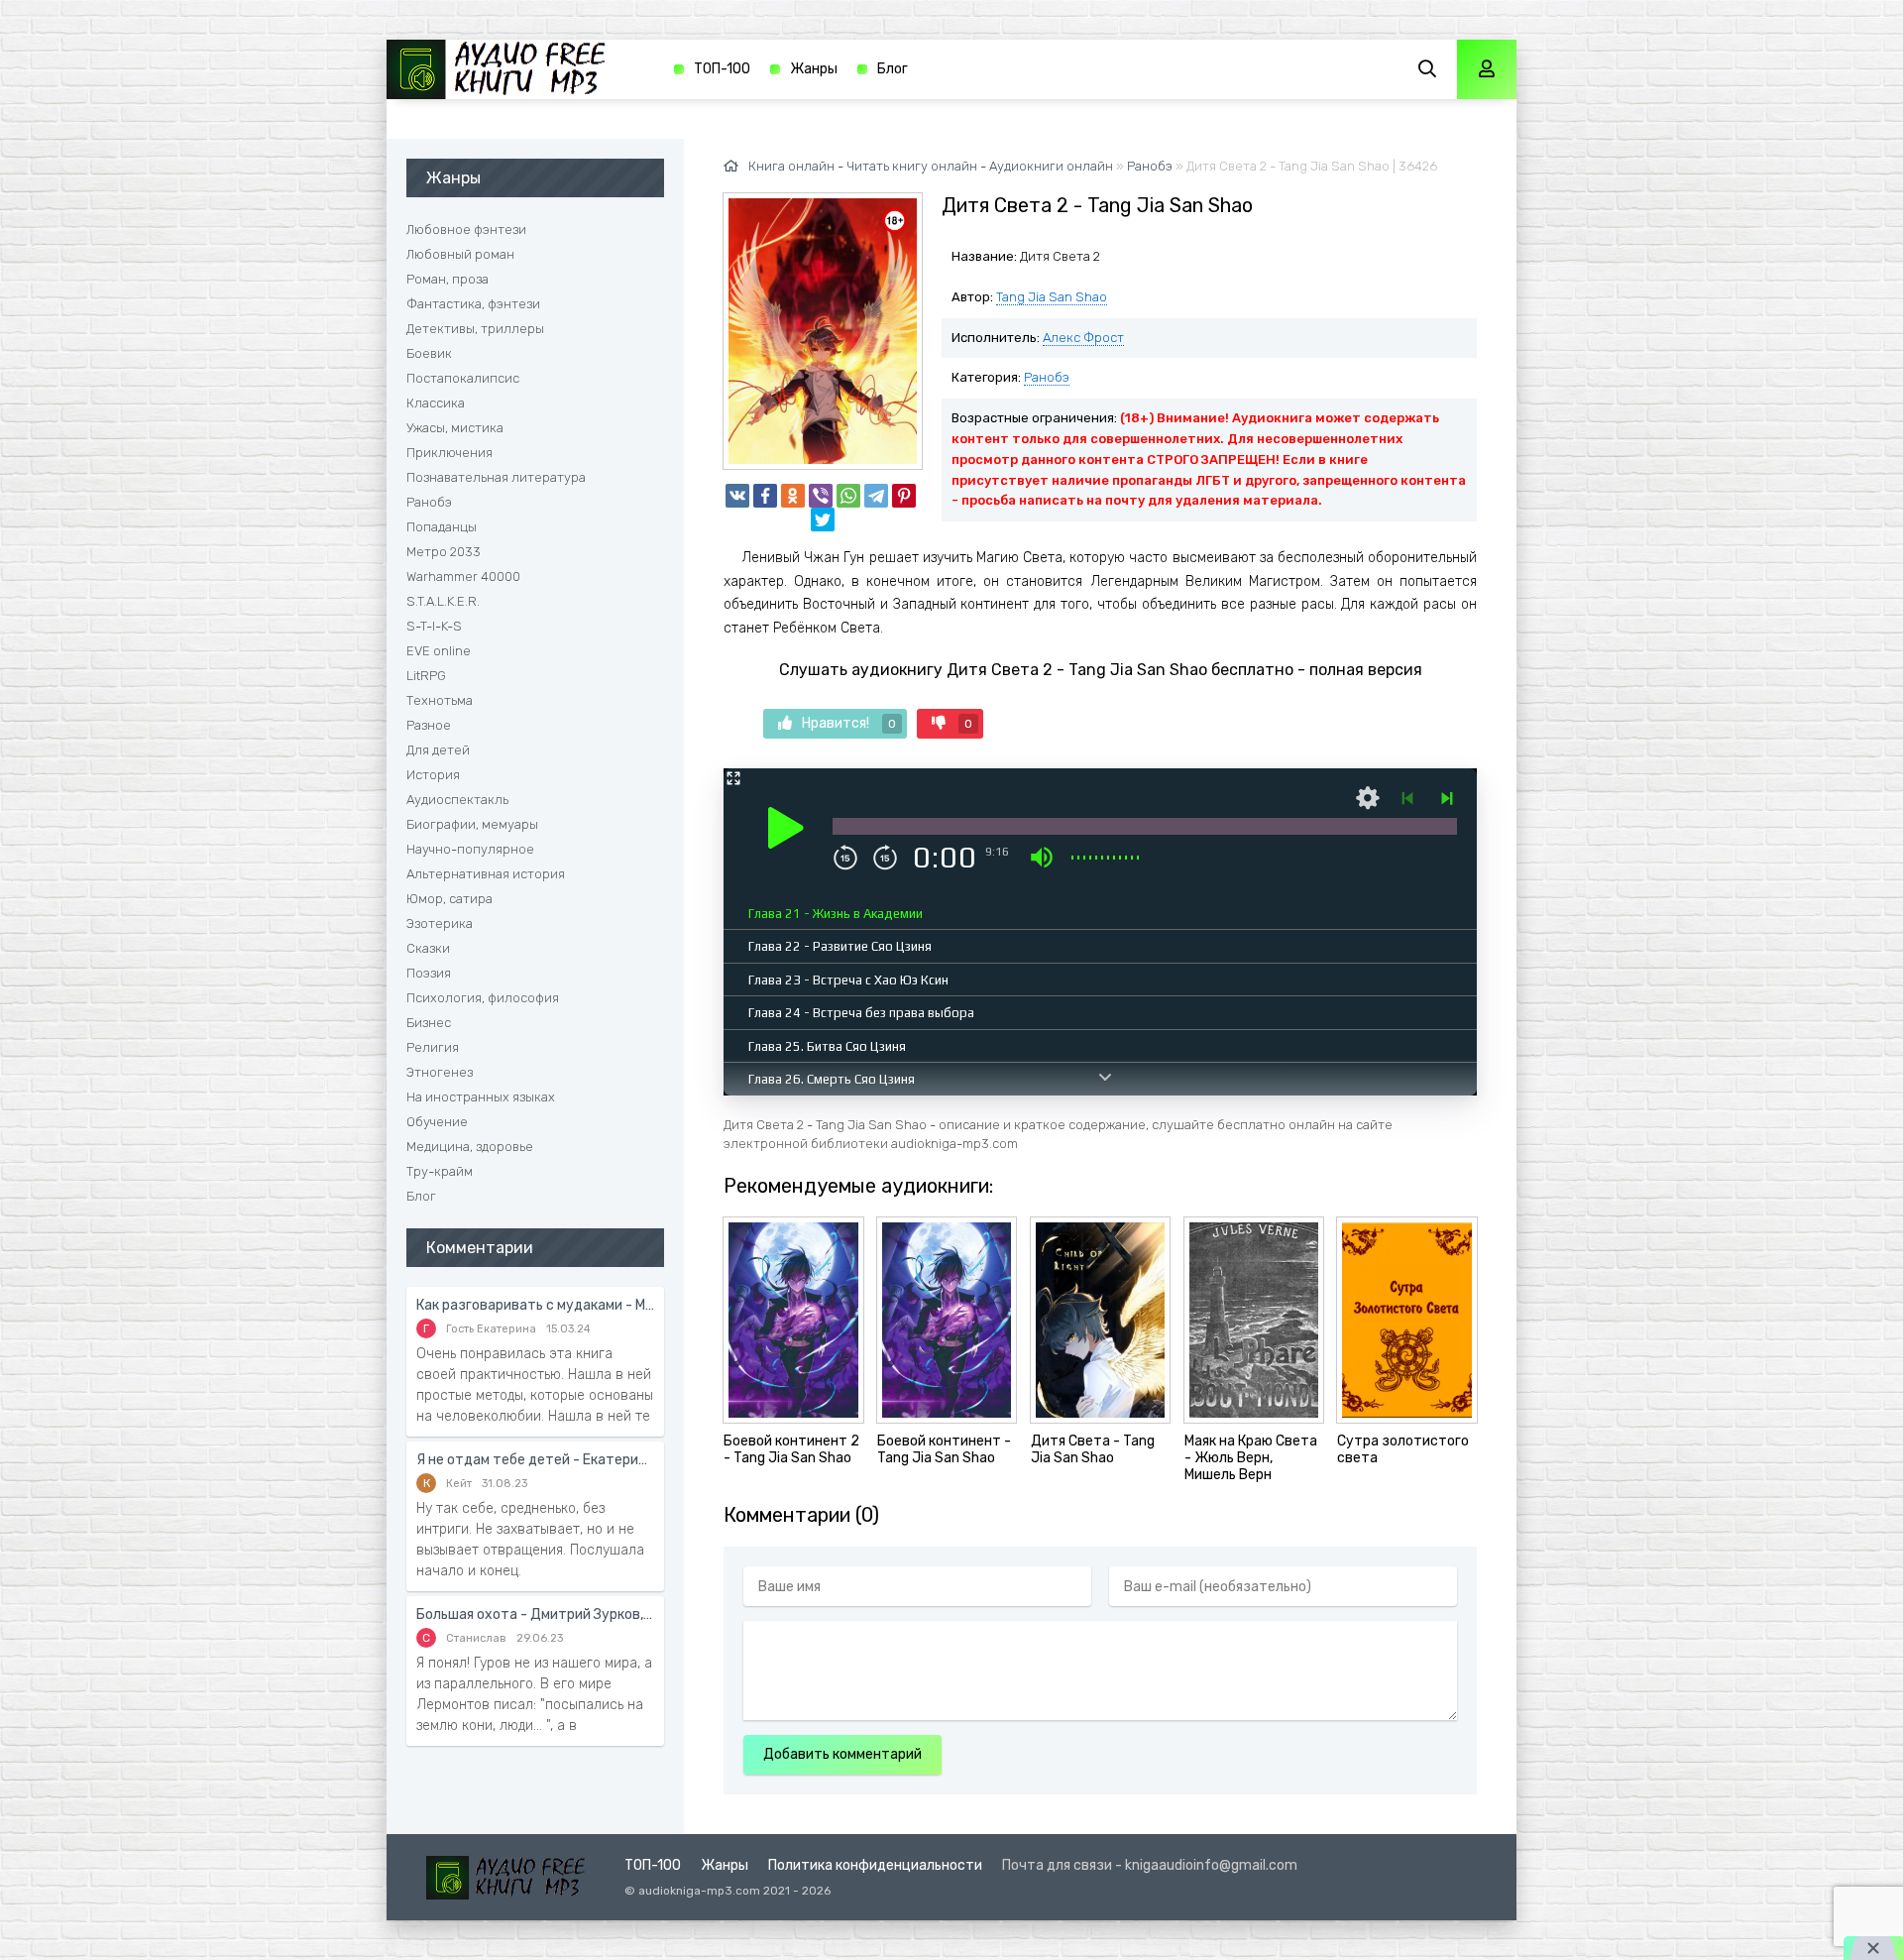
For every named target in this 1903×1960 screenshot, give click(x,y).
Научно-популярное (470, 849)
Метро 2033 (444, 552)
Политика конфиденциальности (875, 1865)
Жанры (814, 69)
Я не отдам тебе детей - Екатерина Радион (535, 1460)
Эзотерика (440, 923)
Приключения (449, 453)
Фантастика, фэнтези (473, 304)
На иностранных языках (481, 1097)
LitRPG (426, 676)
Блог (893, 69)
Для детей (438, 750)
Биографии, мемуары (472, 824)
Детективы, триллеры (475, 329)
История (433, 775)
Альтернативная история (486, 874)
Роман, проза (448, 279)
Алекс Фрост (1083, 338)
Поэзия (429, 973)
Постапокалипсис (463, 378)
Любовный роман (460, 254)
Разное (429, 725)
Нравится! (849, 723)
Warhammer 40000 (463, 576)
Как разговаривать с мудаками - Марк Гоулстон (535, 1305)
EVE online (439, 651)
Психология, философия (483, 998)
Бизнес (429, 1023)
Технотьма (440, 700)
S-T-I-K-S (434, 626)
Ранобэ (1047, 377)
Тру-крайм (440, 1171)
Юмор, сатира (449, 899)
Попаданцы (442, 527)
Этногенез (440, 1072)
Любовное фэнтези (466, 230)
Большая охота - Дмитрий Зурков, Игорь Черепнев (535, 1614)
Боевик (429, 353)
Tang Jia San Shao (1052, 297)
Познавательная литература (496, 477)
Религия (433, 1047)
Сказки (428, 948)
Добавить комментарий (842, 1754)
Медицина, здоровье (470, 1147)
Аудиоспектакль (457, 800)
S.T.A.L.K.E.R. (443, 601)
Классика (436, 403)
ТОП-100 (722, 69)
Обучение (437, 1122)
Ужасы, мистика (455, 428)
